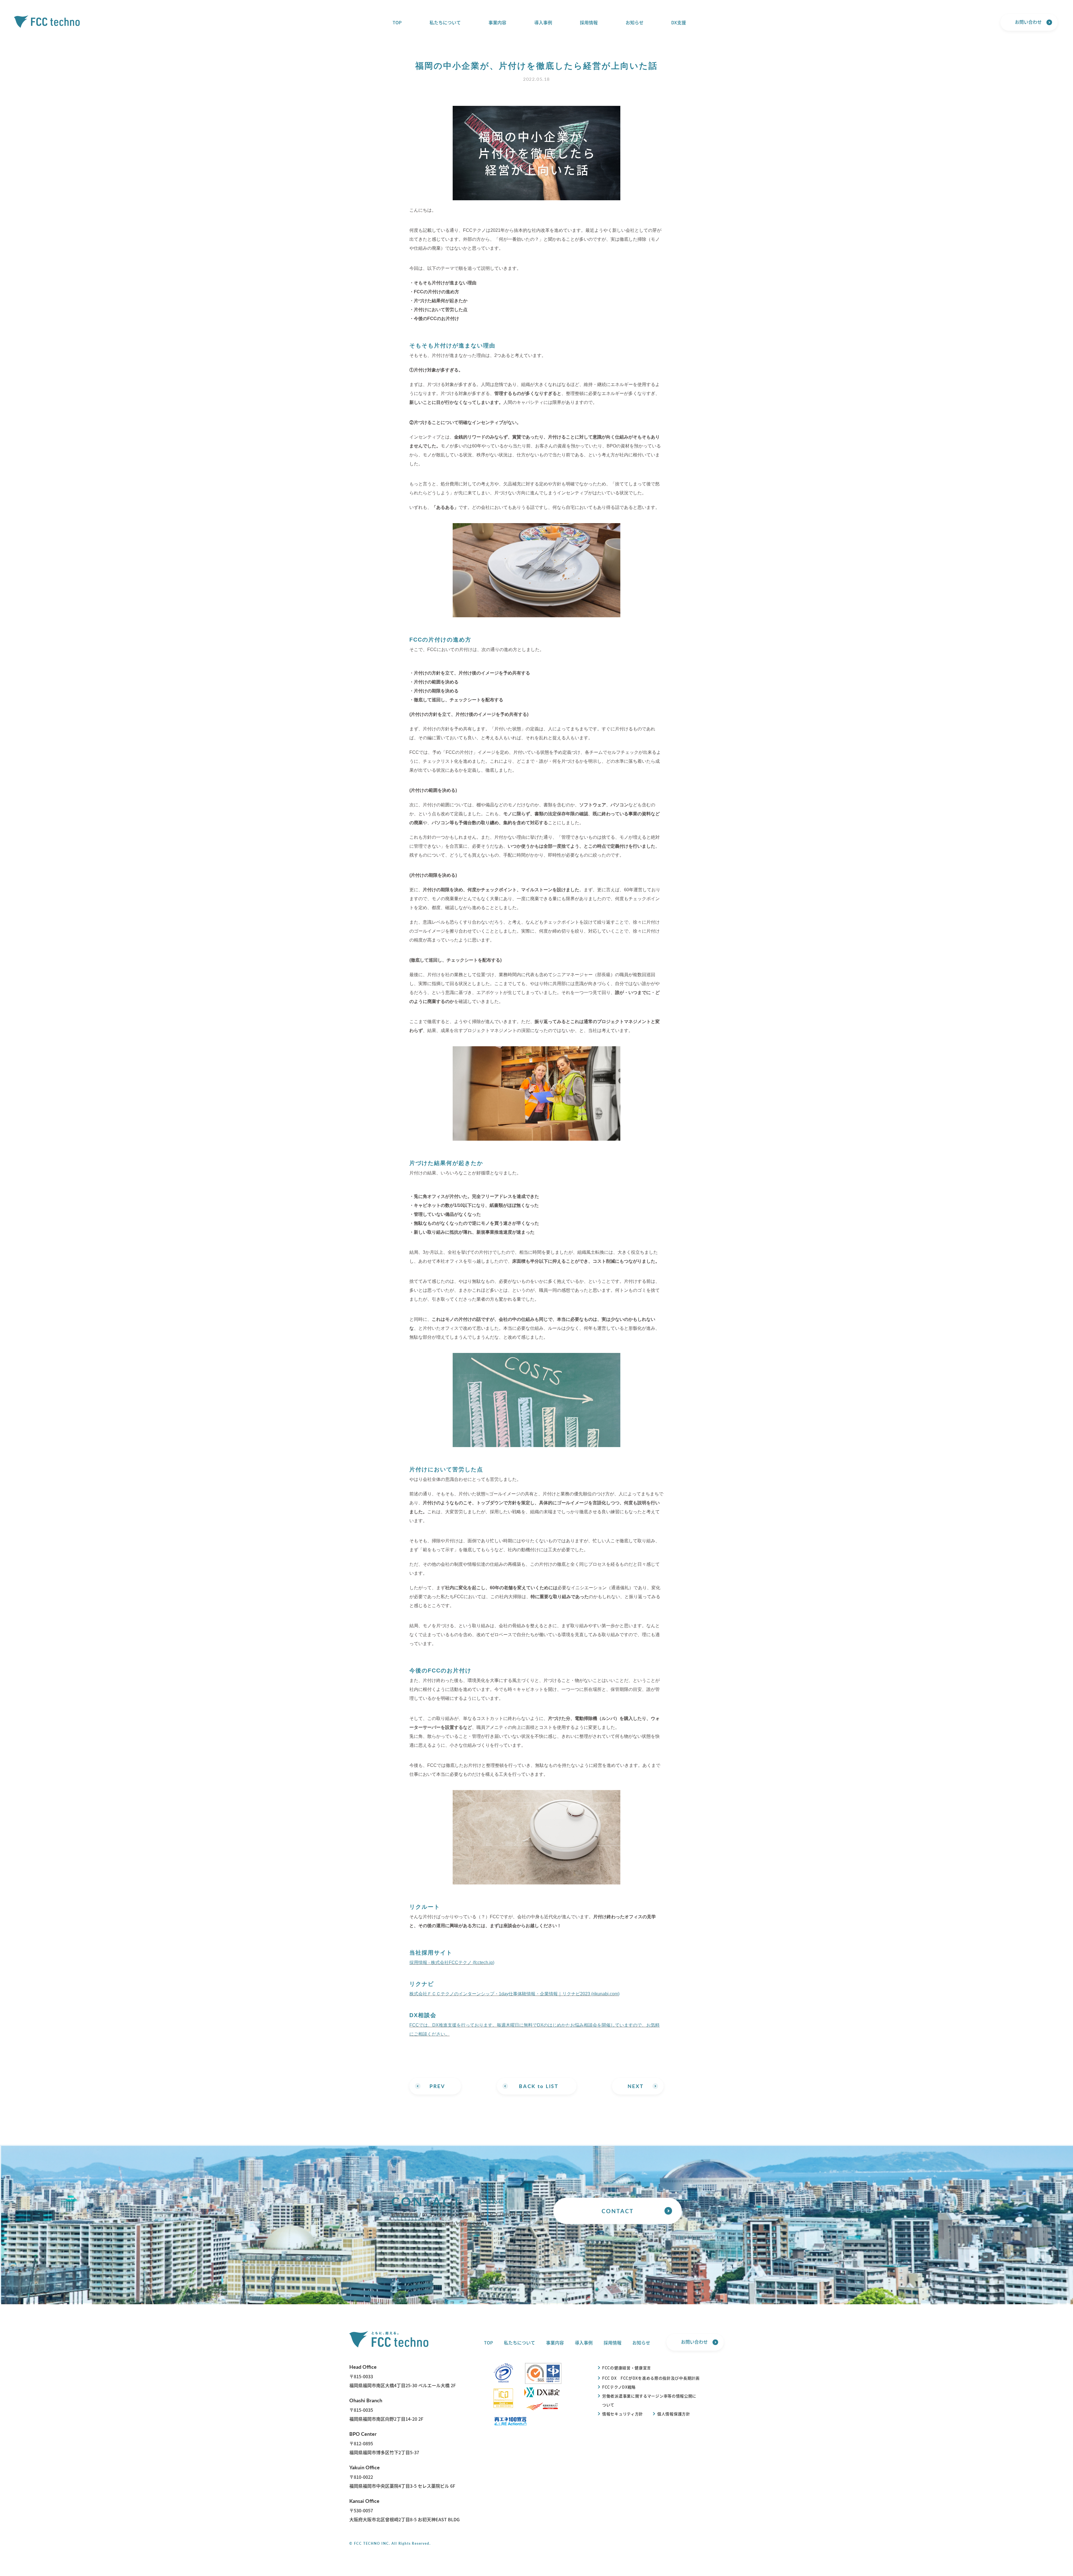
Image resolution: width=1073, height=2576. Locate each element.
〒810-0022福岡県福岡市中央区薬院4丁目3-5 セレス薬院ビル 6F (402, 2476)
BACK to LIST (539, 2086)
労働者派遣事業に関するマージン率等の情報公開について (649, 2400)
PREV (437, 2086)
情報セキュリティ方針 (623, 2414)
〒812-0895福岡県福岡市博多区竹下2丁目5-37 (384, 2443)
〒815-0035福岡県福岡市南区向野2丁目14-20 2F (386, 2409)
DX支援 (679, 22)
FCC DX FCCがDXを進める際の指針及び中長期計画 (651, 2378)
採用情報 (589, 22)
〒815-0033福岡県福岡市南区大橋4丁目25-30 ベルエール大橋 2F (403, 2376)
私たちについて (445, 22)
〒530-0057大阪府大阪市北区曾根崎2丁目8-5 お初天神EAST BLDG (404, 2510)
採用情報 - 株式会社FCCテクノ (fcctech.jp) (452, 1963)
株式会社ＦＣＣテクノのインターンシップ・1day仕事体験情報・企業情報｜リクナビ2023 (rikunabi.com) (514, 1994)
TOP (397, 22)
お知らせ (635, 22)
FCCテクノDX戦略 (619, 2387)
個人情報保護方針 (674, 2414)
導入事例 (543, 22)
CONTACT (618, 2211)
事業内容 (497, 22)
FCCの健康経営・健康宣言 (627, 2368)
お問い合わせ (1028, 22)
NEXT (636, 2086)
